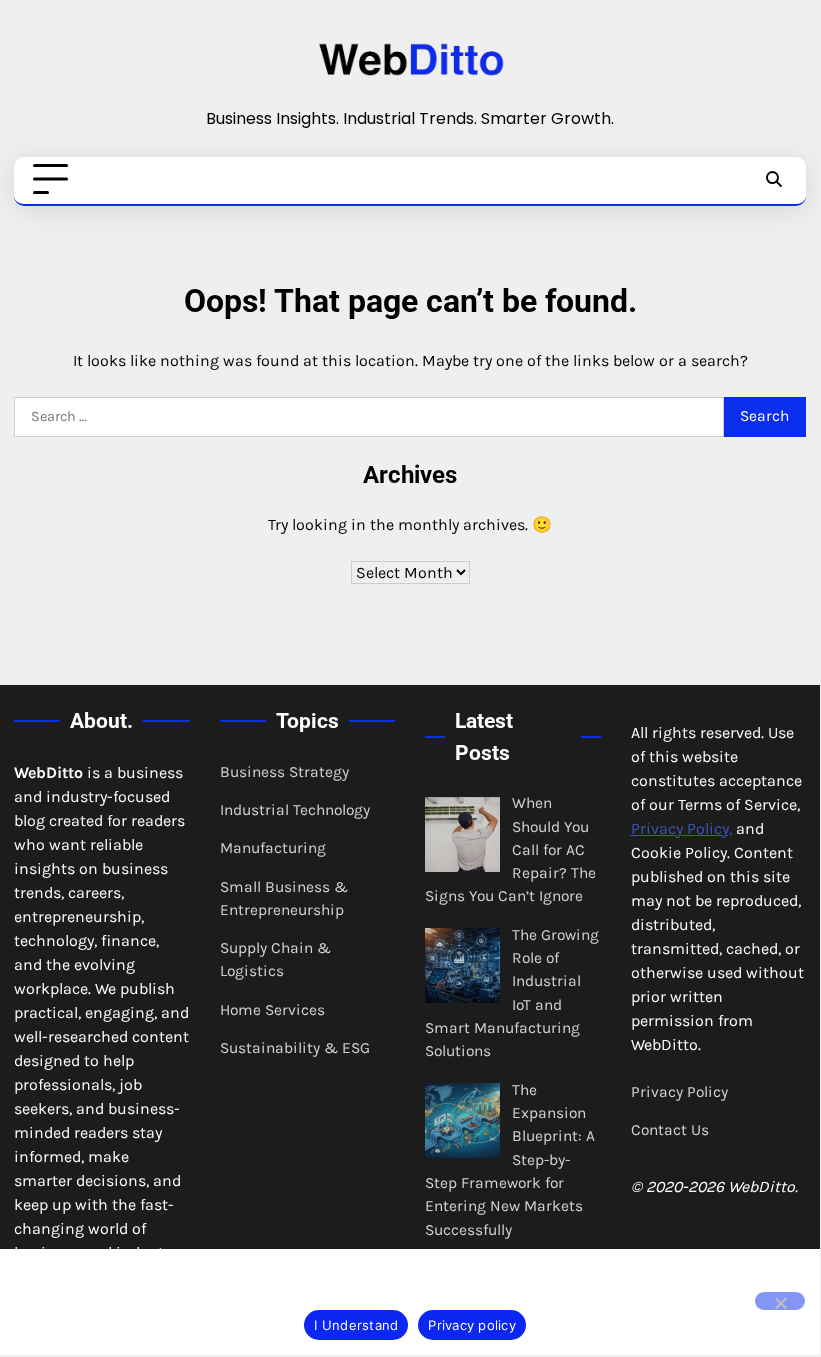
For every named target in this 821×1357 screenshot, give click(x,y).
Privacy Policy (679, 1092)
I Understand (356, 1325)
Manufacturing (273, 848)
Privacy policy (472, 1325)
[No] (780, 1301)
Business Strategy (284, 772)
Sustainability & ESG (295, 1048)
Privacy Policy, (681, 828)
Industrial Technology (295, 810)
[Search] (774, 180)
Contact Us (670, 1130)
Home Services (272, 1010)
